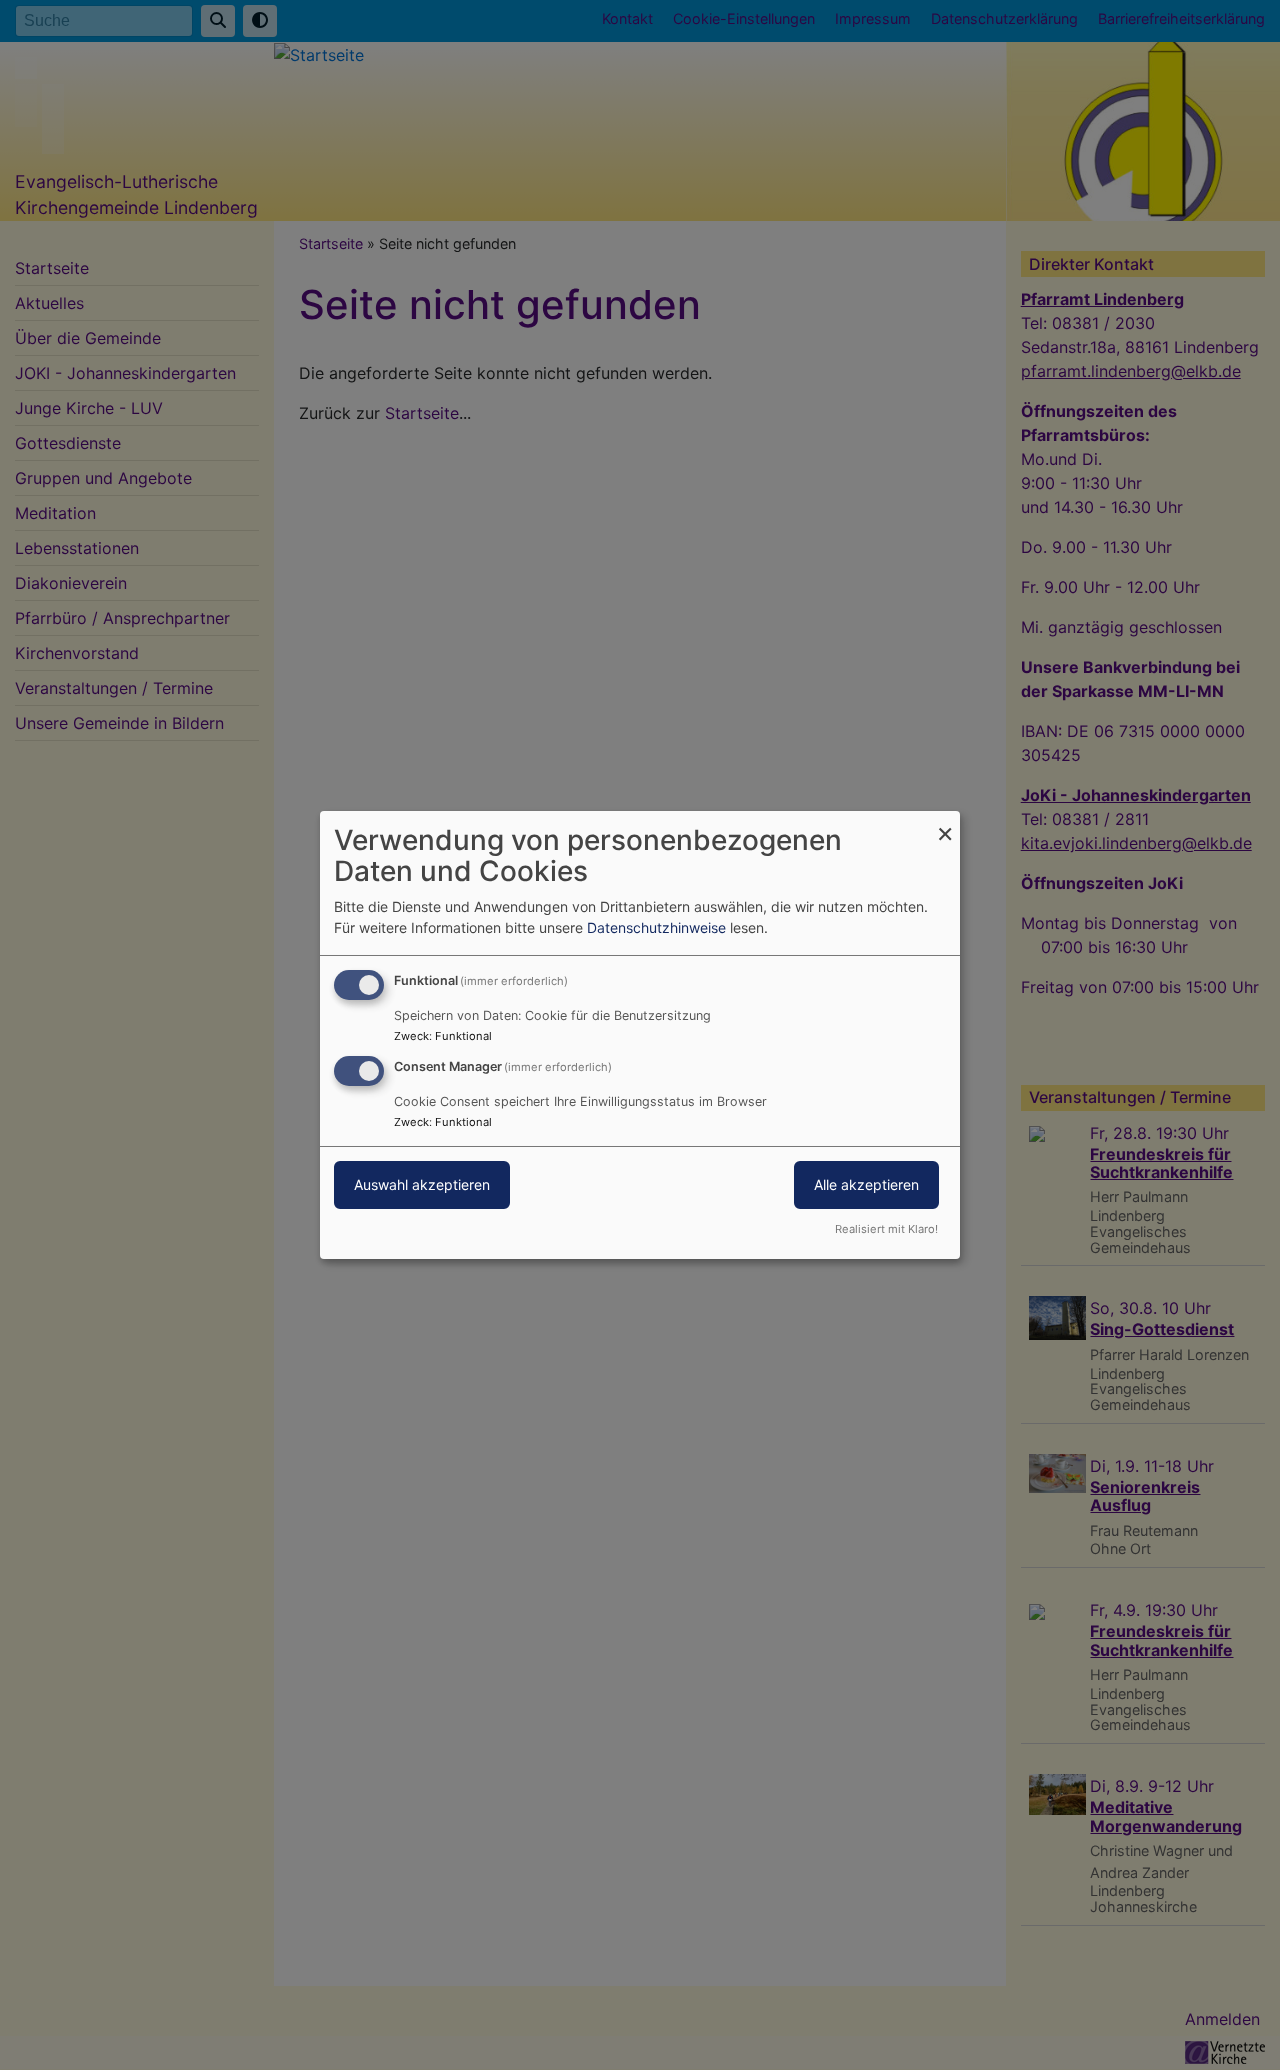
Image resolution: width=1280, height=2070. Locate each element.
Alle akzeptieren (866, 1184)
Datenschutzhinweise (656, 927)
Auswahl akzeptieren (422, 1184)
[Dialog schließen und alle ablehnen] (945, 823)
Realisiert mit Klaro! (886, 1229)
